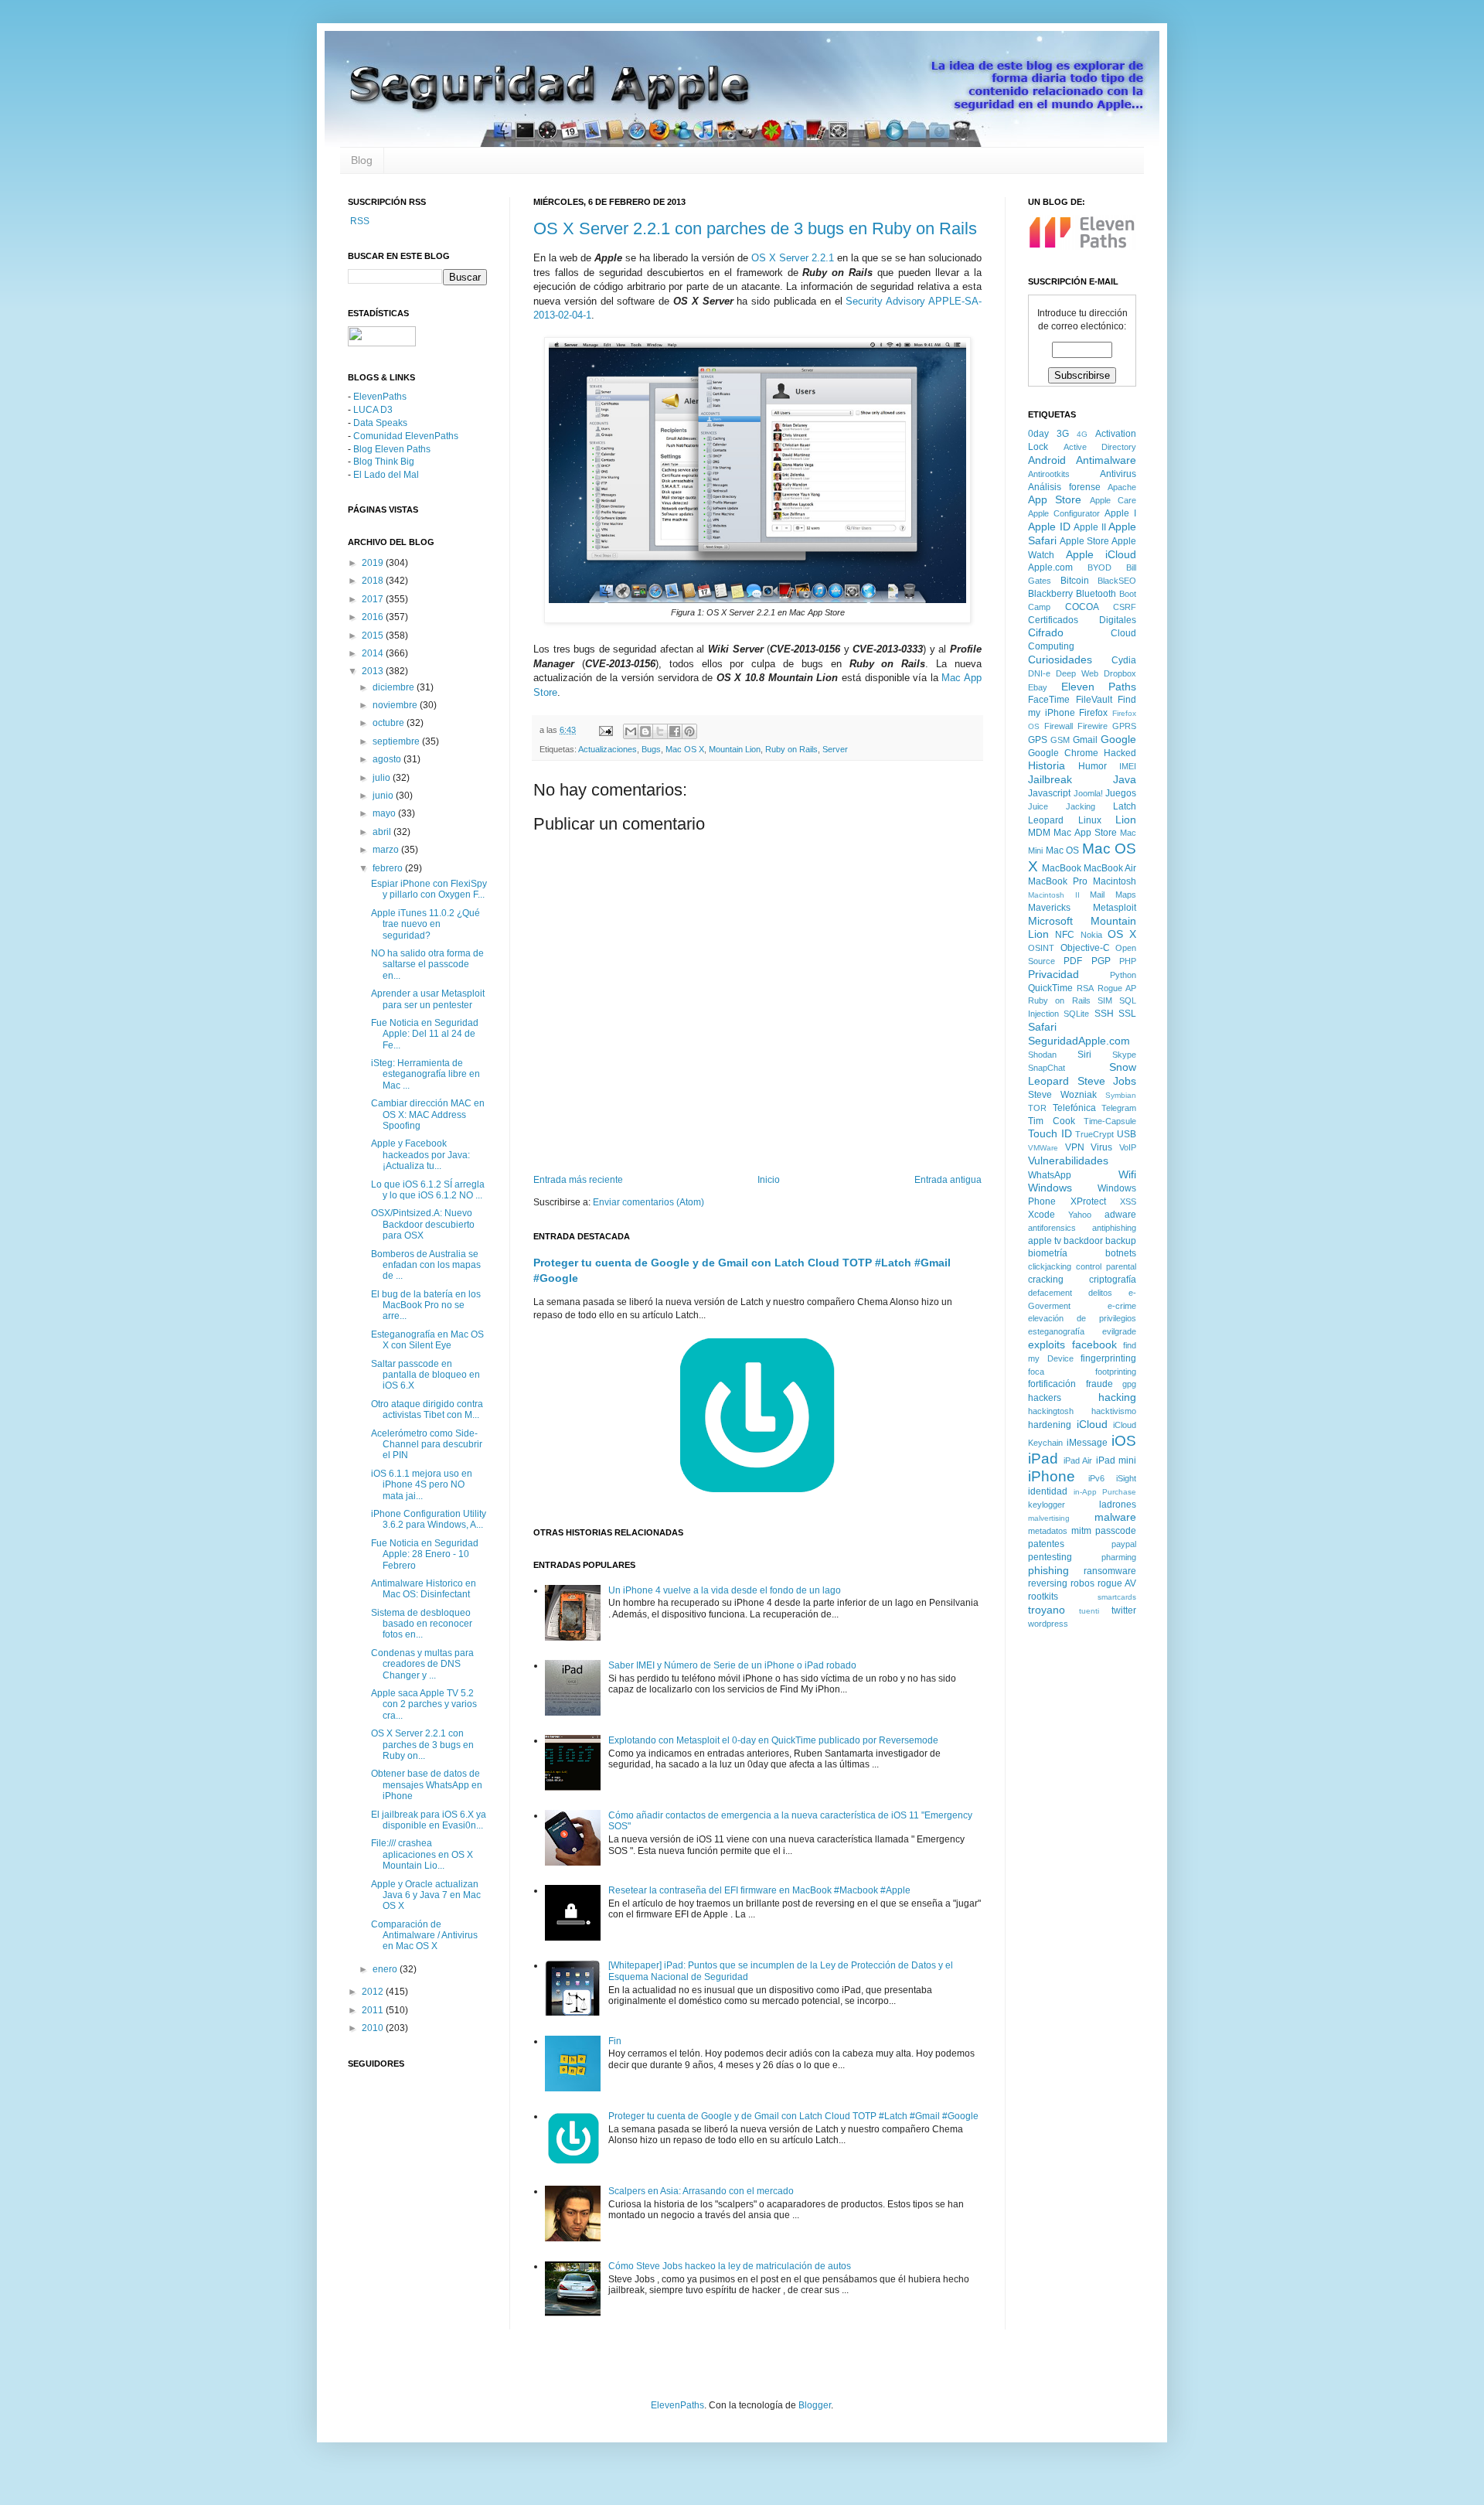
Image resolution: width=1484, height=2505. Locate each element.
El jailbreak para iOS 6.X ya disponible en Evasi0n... (429, 1820)
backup (1121, 1241)
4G (1082, 434)
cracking (1046, 1280)
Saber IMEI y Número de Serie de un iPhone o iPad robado (732, 1665)
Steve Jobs (1107, 1081)
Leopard (1046, 820)
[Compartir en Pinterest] (689, 731)
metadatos (1048, 1531)
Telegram (1119, 1108)
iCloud (1092, 1424)
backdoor (1083, 1241)
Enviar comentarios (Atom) (648, 1202)
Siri (1084, 1055)
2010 (374, 2028)
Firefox (1093, 713)
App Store (1055, 499)
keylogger (1047, 1505)
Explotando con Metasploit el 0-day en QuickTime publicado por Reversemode (773, 1740)
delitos (1100, 1293)
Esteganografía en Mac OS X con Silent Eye (427, 1340)
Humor (1093, 766)
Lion (1126, 820)
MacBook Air (1110, 868)
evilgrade (1119, 1331)
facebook (1094, 1345)
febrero (389, 868)
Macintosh (1115, 881)
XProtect (1088, 1201)
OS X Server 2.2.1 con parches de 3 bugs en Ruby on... (422, 1745)
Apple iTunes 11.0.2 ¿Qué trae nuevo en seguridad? (425, 924)
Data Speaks (380, 423)
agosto (388, 759)
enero (386, 1969)
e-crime (1122, 1306)
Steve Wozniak (1062, 1095)
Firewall (1059, 726)
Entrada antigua (948, 1180)
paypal (1124, 1544)
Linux (1090, 820)
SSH (1104, 1014)
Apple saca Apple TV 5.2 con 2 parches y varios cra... (424, 1704)
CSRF (1125, 607)
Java (1125, 779)
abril (383, 832)
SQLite (1076, 1014)
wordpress (1048, 1624)
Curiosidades (1060, 659)
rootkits (1043, 1597)
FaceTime (1049, 700)
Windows (1050, 1188)
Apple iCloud (1101, 554)
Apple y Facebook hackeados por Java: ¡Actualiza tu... (420, 1155)
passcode (1116, 1531)
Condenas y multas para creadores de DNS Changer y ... (422, 1664)
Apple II (1090, 527)
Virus (1101, 1147)
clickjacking (1050, 1266)
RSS (359, 221)
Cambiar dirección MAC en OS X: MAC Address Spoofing (428, 1114)
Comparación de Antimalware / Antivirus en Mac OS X (424, 1936)
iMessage (1087, 1443)
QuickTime (1050, 988)
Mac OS (1063, 850)
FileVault (1094, 700)
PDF (1073, 961)
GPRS (1124, 726)
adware (1120, 1215)
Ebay (1038, 687)
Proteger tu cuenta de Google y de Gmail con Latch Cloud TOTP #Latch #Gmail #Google (793, 2116)
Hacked (1120, 753)
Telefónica (1074, 1108)
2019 (374, 563)
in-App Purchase (1105, 1492)
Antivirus (1118, 474)
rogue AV (1117, 1583)
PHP (1128, 961)
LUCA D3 (373, 410)
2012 (374, 1992)
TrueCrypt (1094, 1134)
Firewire (1093, 726)
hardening (1050, 1425)
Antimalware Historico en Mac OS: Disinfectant (424, 1589)
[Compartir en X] (660, 731)
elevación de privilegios (1082, 1318)
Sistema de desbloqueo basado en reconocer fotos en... (422, 1624)
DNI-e (1039, 673)
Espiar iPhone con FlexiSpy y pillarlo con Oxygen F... (429, 889)
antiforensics (1052, 1228)
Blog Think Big (384, 462)
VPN (1075, 1147)
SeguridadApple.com (1079, 1041)
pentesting (1050, 1557)
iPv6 (1096, 1478)
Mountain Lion (735, 749)
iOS (1124, 1441)
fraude (1099, 1384)
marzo (387, 850)
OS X (1122, 934)
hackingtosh (1051, 1411)
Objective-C (1085, 948)
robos (1082, 1583)
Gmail (1085, 740)
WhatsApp (1050, 1175)
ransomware (1110, 1571)
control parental (1106, 1266)
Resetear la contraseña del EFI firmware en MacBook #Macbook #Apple (759, 1890)
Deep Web (1077, 673)
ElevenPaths (380, 397)
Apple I (1120, 513)
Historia (1047, 765)
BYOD (1099, 567)
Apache (1122, 487)
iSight (1126, 1478)
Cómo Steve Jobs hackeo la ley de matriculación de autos (730, 2266)
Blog (362, 160)
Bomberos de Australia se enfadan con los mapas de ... (426, 1265)
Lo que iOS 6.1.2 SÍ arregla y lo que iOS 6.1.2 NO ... (428, 1190)
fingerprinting (1108, 1358)
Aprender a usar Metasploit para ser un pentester (428, 999)
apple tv (1045, 1241)
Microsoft (1050, 921)
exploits (1047, 1345)
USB (1127, 1134)
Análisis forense (1064, 487)
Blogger (815, 2405)
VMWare (1043, 1148)
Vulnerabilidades (1068, 1160)
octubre (390, 723)
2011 (374, 2010)
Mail (1097, 895)
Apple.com (1050, 567)
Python (1123, 975)
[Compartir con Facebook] (675, 731)
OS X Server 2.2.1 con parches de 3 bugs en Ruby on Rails (755, 228)
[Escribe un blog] (645, 731)
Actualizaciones (608, 749)
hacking (1117, 1397)
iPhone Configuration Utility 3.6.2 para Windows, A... (429, 1519)
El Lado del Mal (386, 475)
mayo (385, 813)
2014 (374, 653)
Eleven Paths (1099, 687)
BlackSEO (1117, 581)
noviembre (396, 705)
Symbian (1121, 1095)
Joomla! (1088, 793)
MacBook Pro (1058, 881)
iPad (1043, 1459)
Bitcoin (1075, 581)
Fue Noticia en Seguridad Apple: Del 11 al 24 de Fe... (425, 1034)
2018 (374, 581)
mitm (1081, 1531)
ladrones (1118, 1505)
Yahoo (1080, 1215)
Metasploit (1115, 908)
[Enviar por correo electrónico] (631, 731)
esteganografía (1056, 1331)
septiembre (397, 741)
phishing (1048, 1570)
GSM (1060, 740)
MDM (1039, 833)
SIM (1105, 1000)
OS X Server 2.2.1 (793, 258)
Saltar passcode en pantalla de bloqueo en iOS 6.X (425, 1375)
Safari (1042, 1027)
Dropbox (1120, 673)
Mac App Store (1085, 833)
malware (1115, 1517)
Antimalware (1106, 460)
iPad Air (1078, 1460)
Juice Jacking (1062, 806)
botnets (1121, 1253)
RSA (1085, 988)
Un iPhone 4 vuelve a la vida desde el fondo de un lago (725, 1590)
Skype (1124, 1055)
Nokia (1091, 935)
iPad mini (1116, 1460)
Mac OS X (685, 749)
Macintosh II (1054, 895)
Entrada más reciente (578, 1180)
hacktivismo (1114, 1411)
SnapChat (1047, 1068)
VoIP (1128, 1147)
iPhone (1052, 1476)
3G (1063, 434)
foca (1036, 1372)
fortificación (1052, 1384)
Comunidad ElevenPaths (406, 436)
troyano (1047, 1610)
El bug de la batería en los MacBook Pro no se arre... (426, 1305)
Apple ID (1049, 527)
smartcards (1117, 1597)
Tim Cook (1052, 1121)
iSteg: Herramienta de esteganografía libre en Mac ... (425, 1074)
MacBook (1062, 868)
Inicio (769, 1180)
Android (1047, 460)
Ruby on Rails (791, 749)
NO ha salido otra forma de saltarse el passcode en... (427, 965)
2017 (374, 599)
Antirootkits (1049, 474)
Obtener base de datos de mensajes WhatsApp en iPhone (427, 1785)
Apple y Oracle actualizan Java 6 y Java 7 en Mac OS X (426, 1895)
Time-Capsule (1110, 1121)
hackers (1045, 1398)
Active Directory (1100, 447)
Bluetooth (1096, 594)
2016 (374, 617)
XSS (1128, 1201)
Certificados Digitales (1082, 620)
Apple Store (1084, 541)
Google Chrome (1063, 753)
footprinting (1116, 1372)
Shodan (1042, 1055)
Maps (1126, 895)
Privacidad (1053, 974)
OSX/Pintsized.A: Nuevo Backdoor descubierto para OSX (423, 1224)
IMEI (1128, 766)
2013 (374, 671)
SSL (1127, 1014)
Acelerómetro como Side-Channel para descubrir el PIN (427, 1445)
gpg (1129, 1384)
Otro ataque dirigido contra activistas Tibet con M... (427, 1409)
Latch (1125, 806)
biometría (1048, 1253)
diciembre (395, 687)
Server (835, 749)
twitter (1124, 1610)
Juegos (1121, 793)
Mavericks (1049, 908)
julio (383, 778)
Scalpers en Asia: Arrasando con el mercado (701, 2191)
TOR (1037, 1108)
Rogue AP (1117, 988)
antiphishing (1114, 1228)
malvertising (1049, 1518)
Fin (615, 2041)
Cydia (1124, 660)
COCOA (1082, 607)
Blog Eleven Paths (392, 449)
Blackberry (1050, 594)
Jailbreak (1050, 779)
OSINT (1041, 948)
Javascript (1049, 793)
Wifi (1127, 1174)
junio (384, 796)
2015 (374, 636)
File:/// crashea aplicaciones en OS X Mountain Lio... (422, 1854)
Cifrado (1046, 632)
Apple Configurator (1064, 513)
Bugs (651, 749)
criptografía (1113, 1280)
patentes (1046, 1544)
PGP (1101, 961)
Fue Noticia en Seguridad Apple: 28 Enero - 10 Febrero (425, 1554)
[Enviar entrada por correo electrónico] (605, 730)
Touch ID (1050, 1133)
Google (1118, 739)
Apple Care (1113, 500)
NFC (1065, 935)
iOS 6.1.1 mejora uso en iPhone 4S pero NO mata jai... (422, 1485)
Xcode (1042, 1215)
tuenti (1089, 1611)
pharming (1119, 1557)
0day (1038, 434)
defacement (1050, 1293)
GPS (1038, 740)
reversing (1048, 1583)
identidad (1048, 1491)
